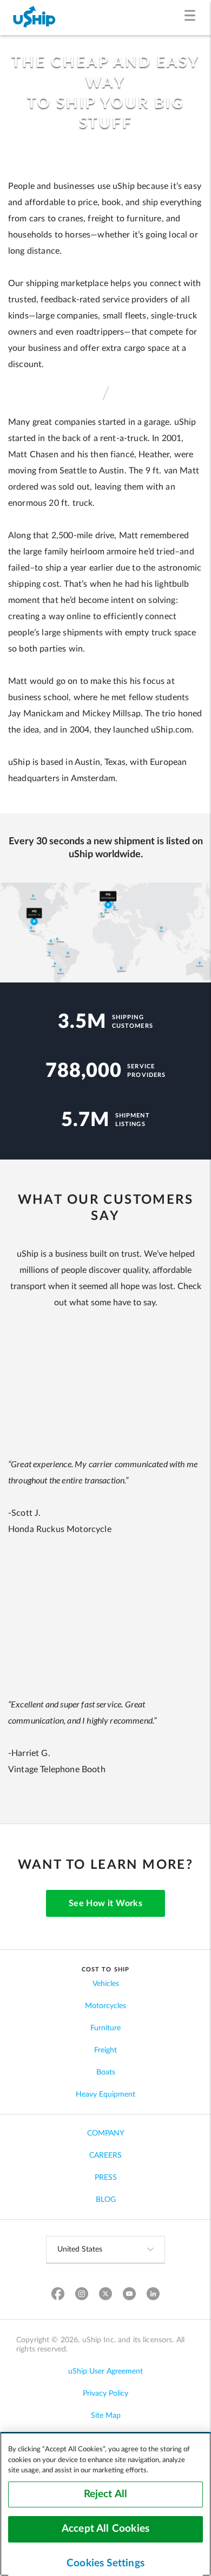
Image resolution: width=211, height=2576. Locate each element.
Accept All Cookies (105, 2529)
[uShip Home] (35, 18)
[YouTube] (130, 2295)
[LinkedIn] (153, 2295)
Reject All (106, 2494)
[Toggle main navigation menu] (192, 18)
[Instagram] (82, 2295)
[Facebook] (58, 2295)
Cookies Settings (105, 2563)
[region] (105, 2504)
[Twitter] (106, 2295)
